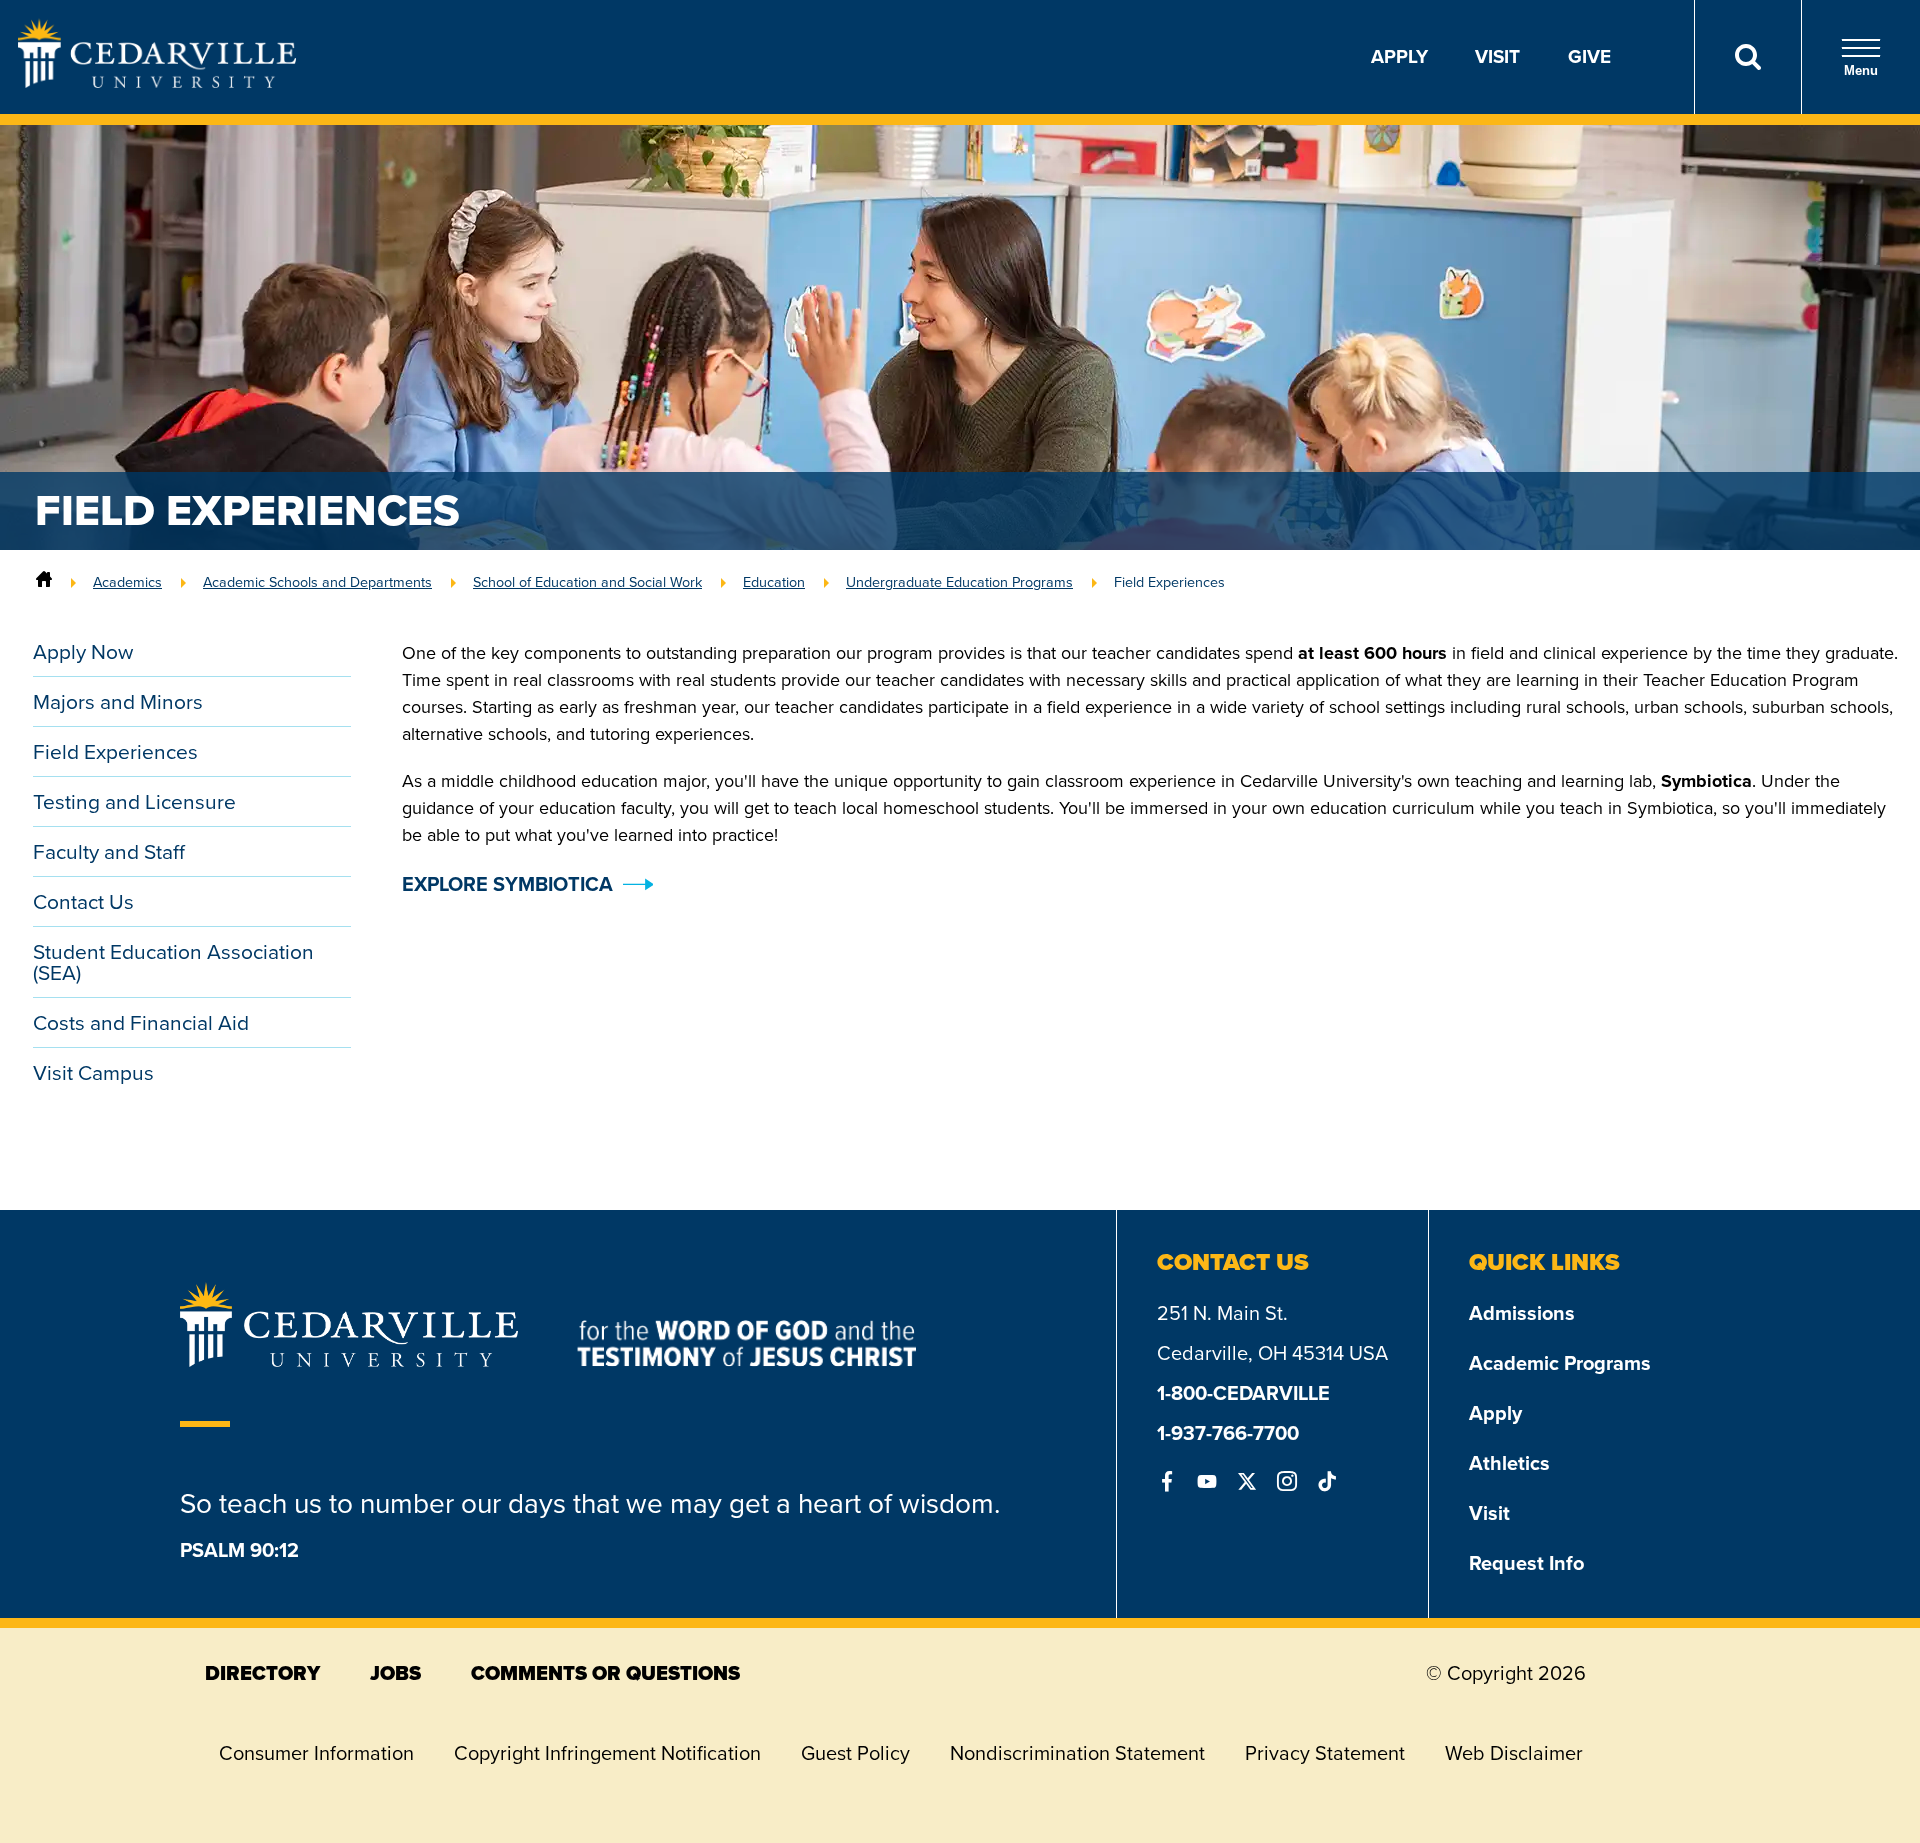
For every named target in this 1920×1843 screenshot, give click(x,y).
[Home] (44, 582)
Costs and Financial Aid (141, 1022)
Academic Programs (1560, 1363)
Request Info (1526, 1563)
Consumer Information (316, 1753)
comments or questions (605, 1673)
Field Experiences (115, 751)
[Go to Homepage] (157, 82)
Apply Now (83, 651)
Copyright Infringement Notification (607, 1753)
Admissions (1522, 1313)
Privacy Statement (1325, 1753)
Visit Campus (93, 1072)
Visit (1497, 56)
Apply (1399, 56)
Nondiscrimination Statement (1077, 1753)
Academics (127, 582)
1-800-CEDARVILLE (1243, 1393)
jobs (395, 1673)
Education (774, 582)
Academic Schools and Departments (317, 582)
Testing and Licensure (134, 801)
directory (262, 1673)
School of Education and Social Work (587, 582)
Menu (1861, 70)
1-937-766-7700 (1228, 1433)
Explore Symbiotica (507, 884)
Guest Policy (855, 1753)
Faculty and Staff (109, 851)
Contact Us (83, 901)
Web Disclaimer (1514, 1753)
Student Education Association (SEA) (173, 962)
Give (1589, 56)
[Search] (1747, 57)
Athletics (1509, 1463)
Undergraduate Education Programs (959, 582)
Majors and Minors (118, 701)
